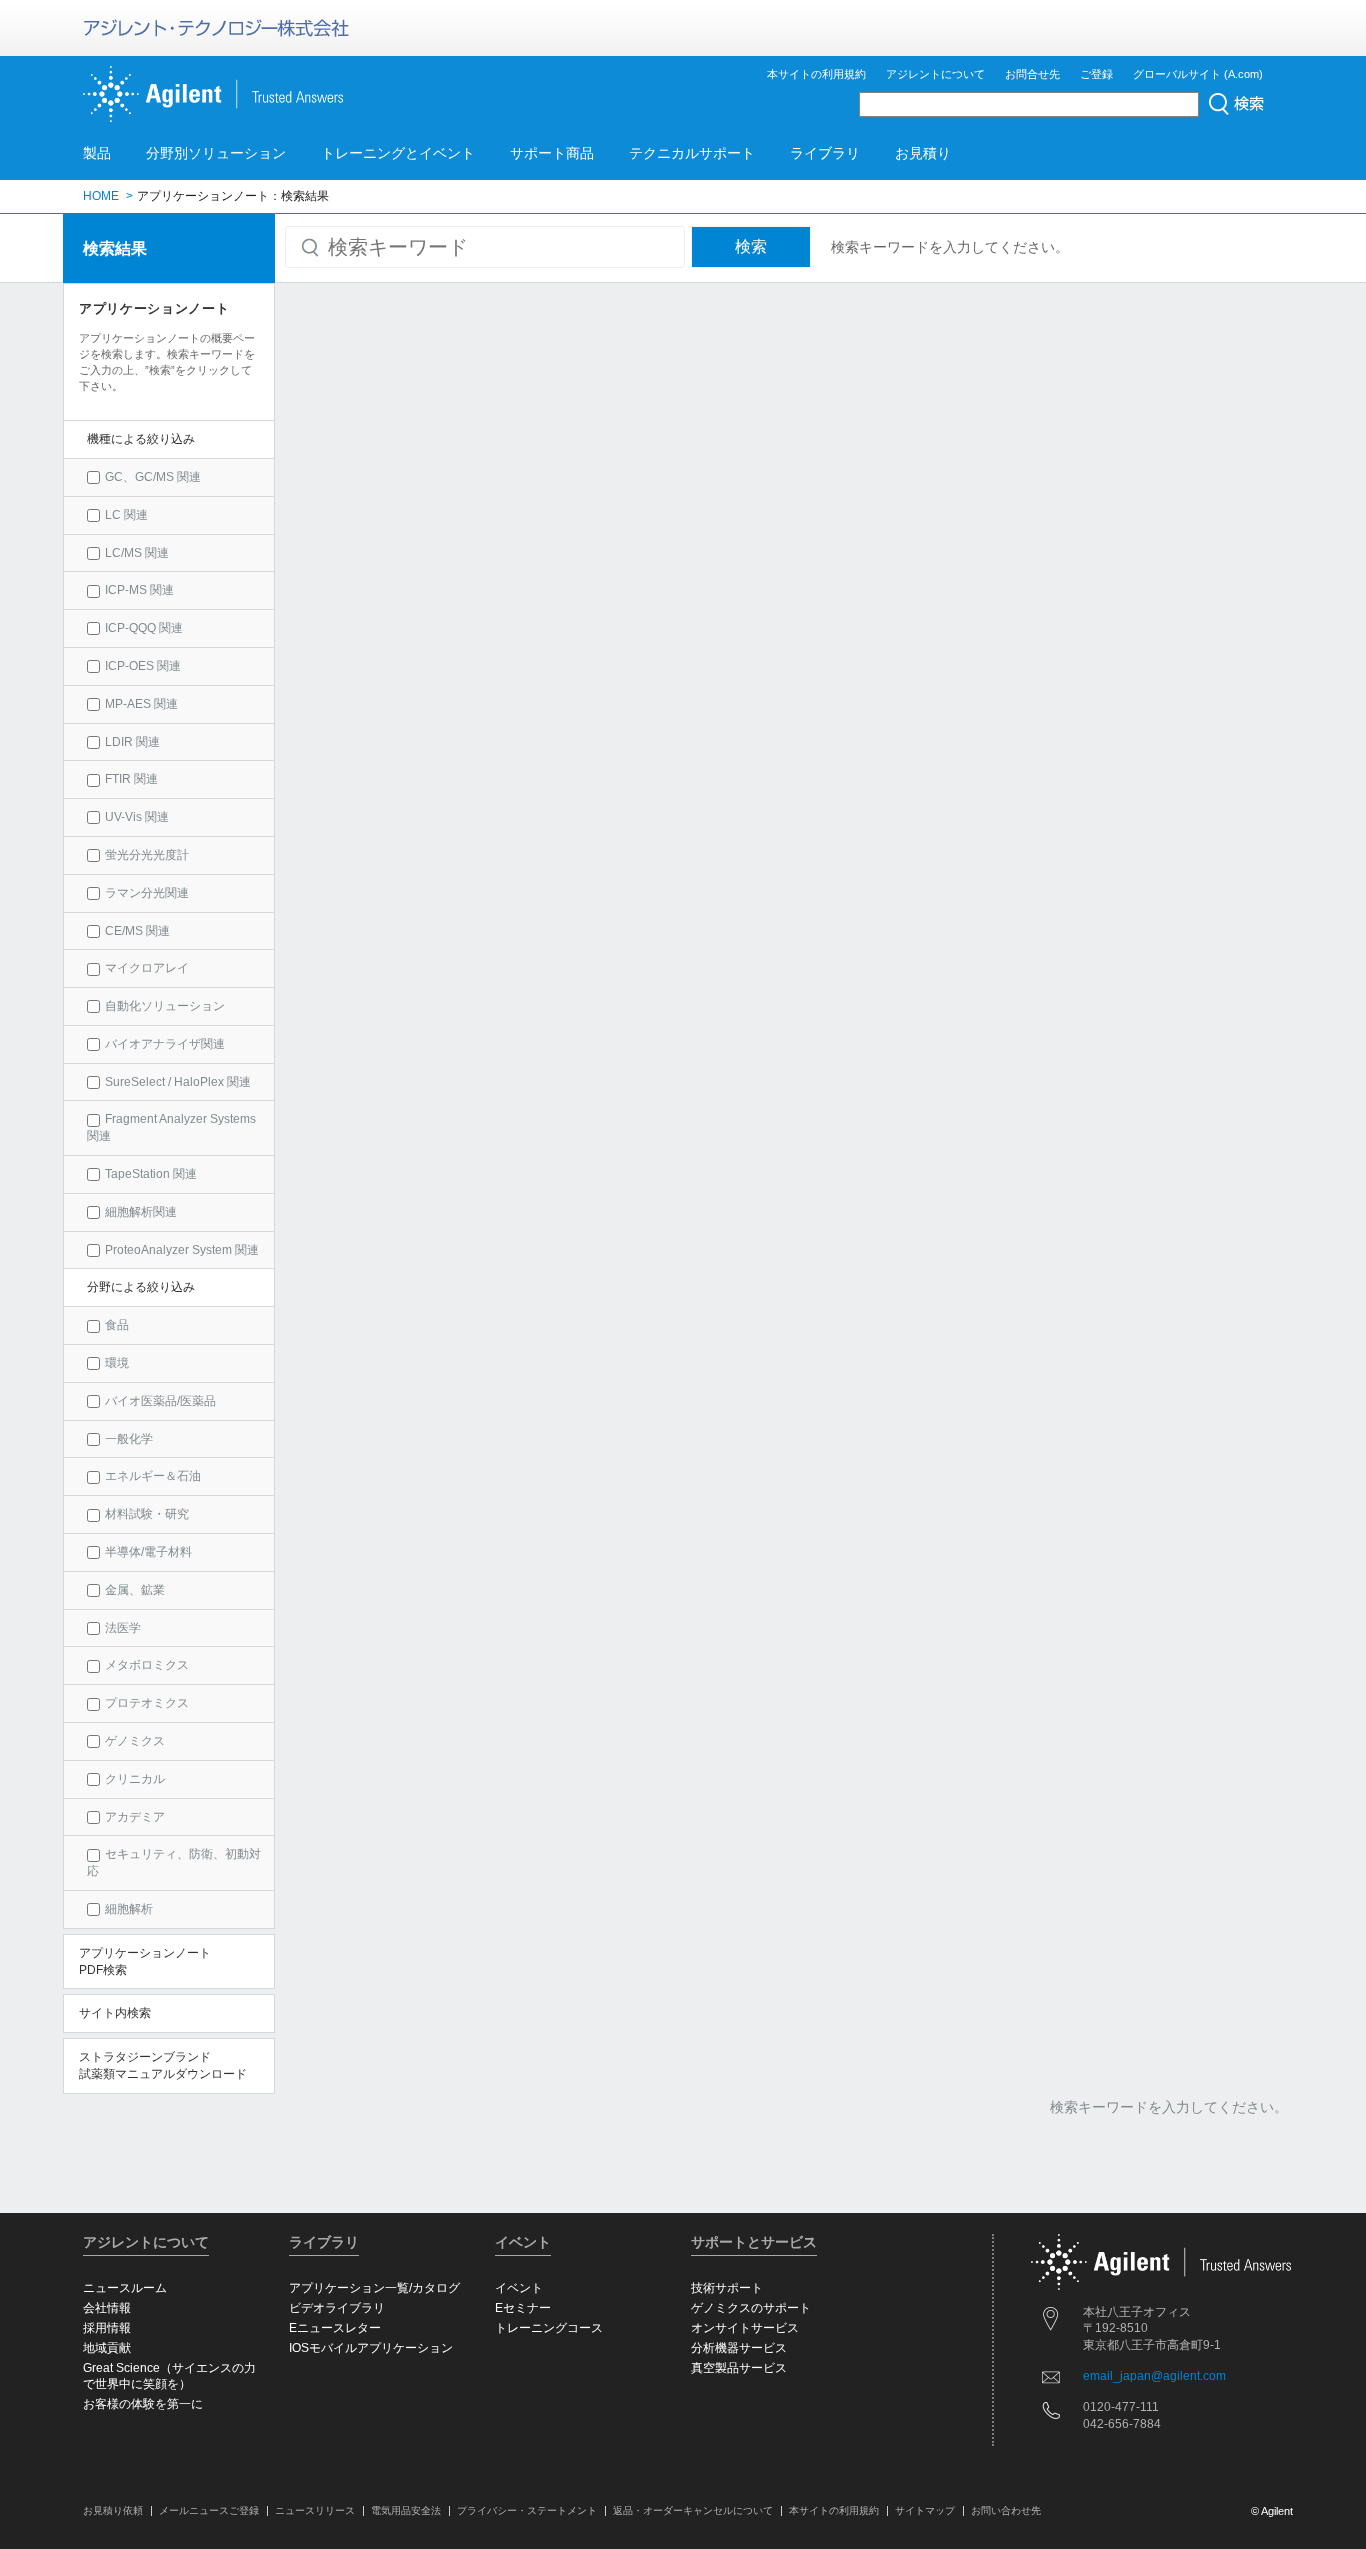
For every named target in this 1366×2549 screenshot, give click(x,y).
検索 (751, 246)
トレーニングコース (549, 2328)
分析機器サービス (739, 2348)
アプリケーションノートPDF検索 (145, 1961)
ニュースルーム (125, 2288)
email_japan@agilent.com (1154, 2376)
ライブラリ (825, 153)
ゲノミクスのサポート (751, 2308)
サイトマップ (925, 2510)
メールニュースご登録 (209, 2510)
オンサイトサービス (745, 2328)
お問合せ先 (1032, 74)
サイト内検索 (115, 2013)
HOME (101, 196)
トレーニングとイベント (398, 153)
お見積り (923, 153)
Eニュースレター (335, 2328)
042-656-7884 (1122, 2424)
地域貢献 (107, 2348)
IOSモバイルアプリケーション (371, 2348)
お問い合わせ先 (1006, 2510)
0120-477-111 (1121, 2407)
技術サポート (727, 2288)
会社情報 (107, 2308)
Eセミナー (523, 2308)
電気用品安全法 (406, 2510)
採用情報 (107, 2328)
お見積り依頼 (113, 2510)
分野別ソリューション (216, 153)
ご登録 (1096, 74)
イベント (519, 2288)
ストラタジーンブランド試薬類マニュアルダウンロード (163, 2065)
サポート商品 (552, 153)
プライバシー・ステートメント (527, 2510)
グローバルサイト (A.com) (1198, 74)
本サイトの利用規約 (816, 74)
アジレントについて (935, 74)
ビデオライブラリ (337, 2308)
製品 (97, 153)
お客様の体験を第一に (143, 2404)
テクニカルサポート (692, 153)
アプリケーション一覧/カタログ (374, 2288)
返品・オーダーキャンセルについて (693, 2510)
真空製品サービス (739, 2368)
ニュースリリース (315, 2510)
